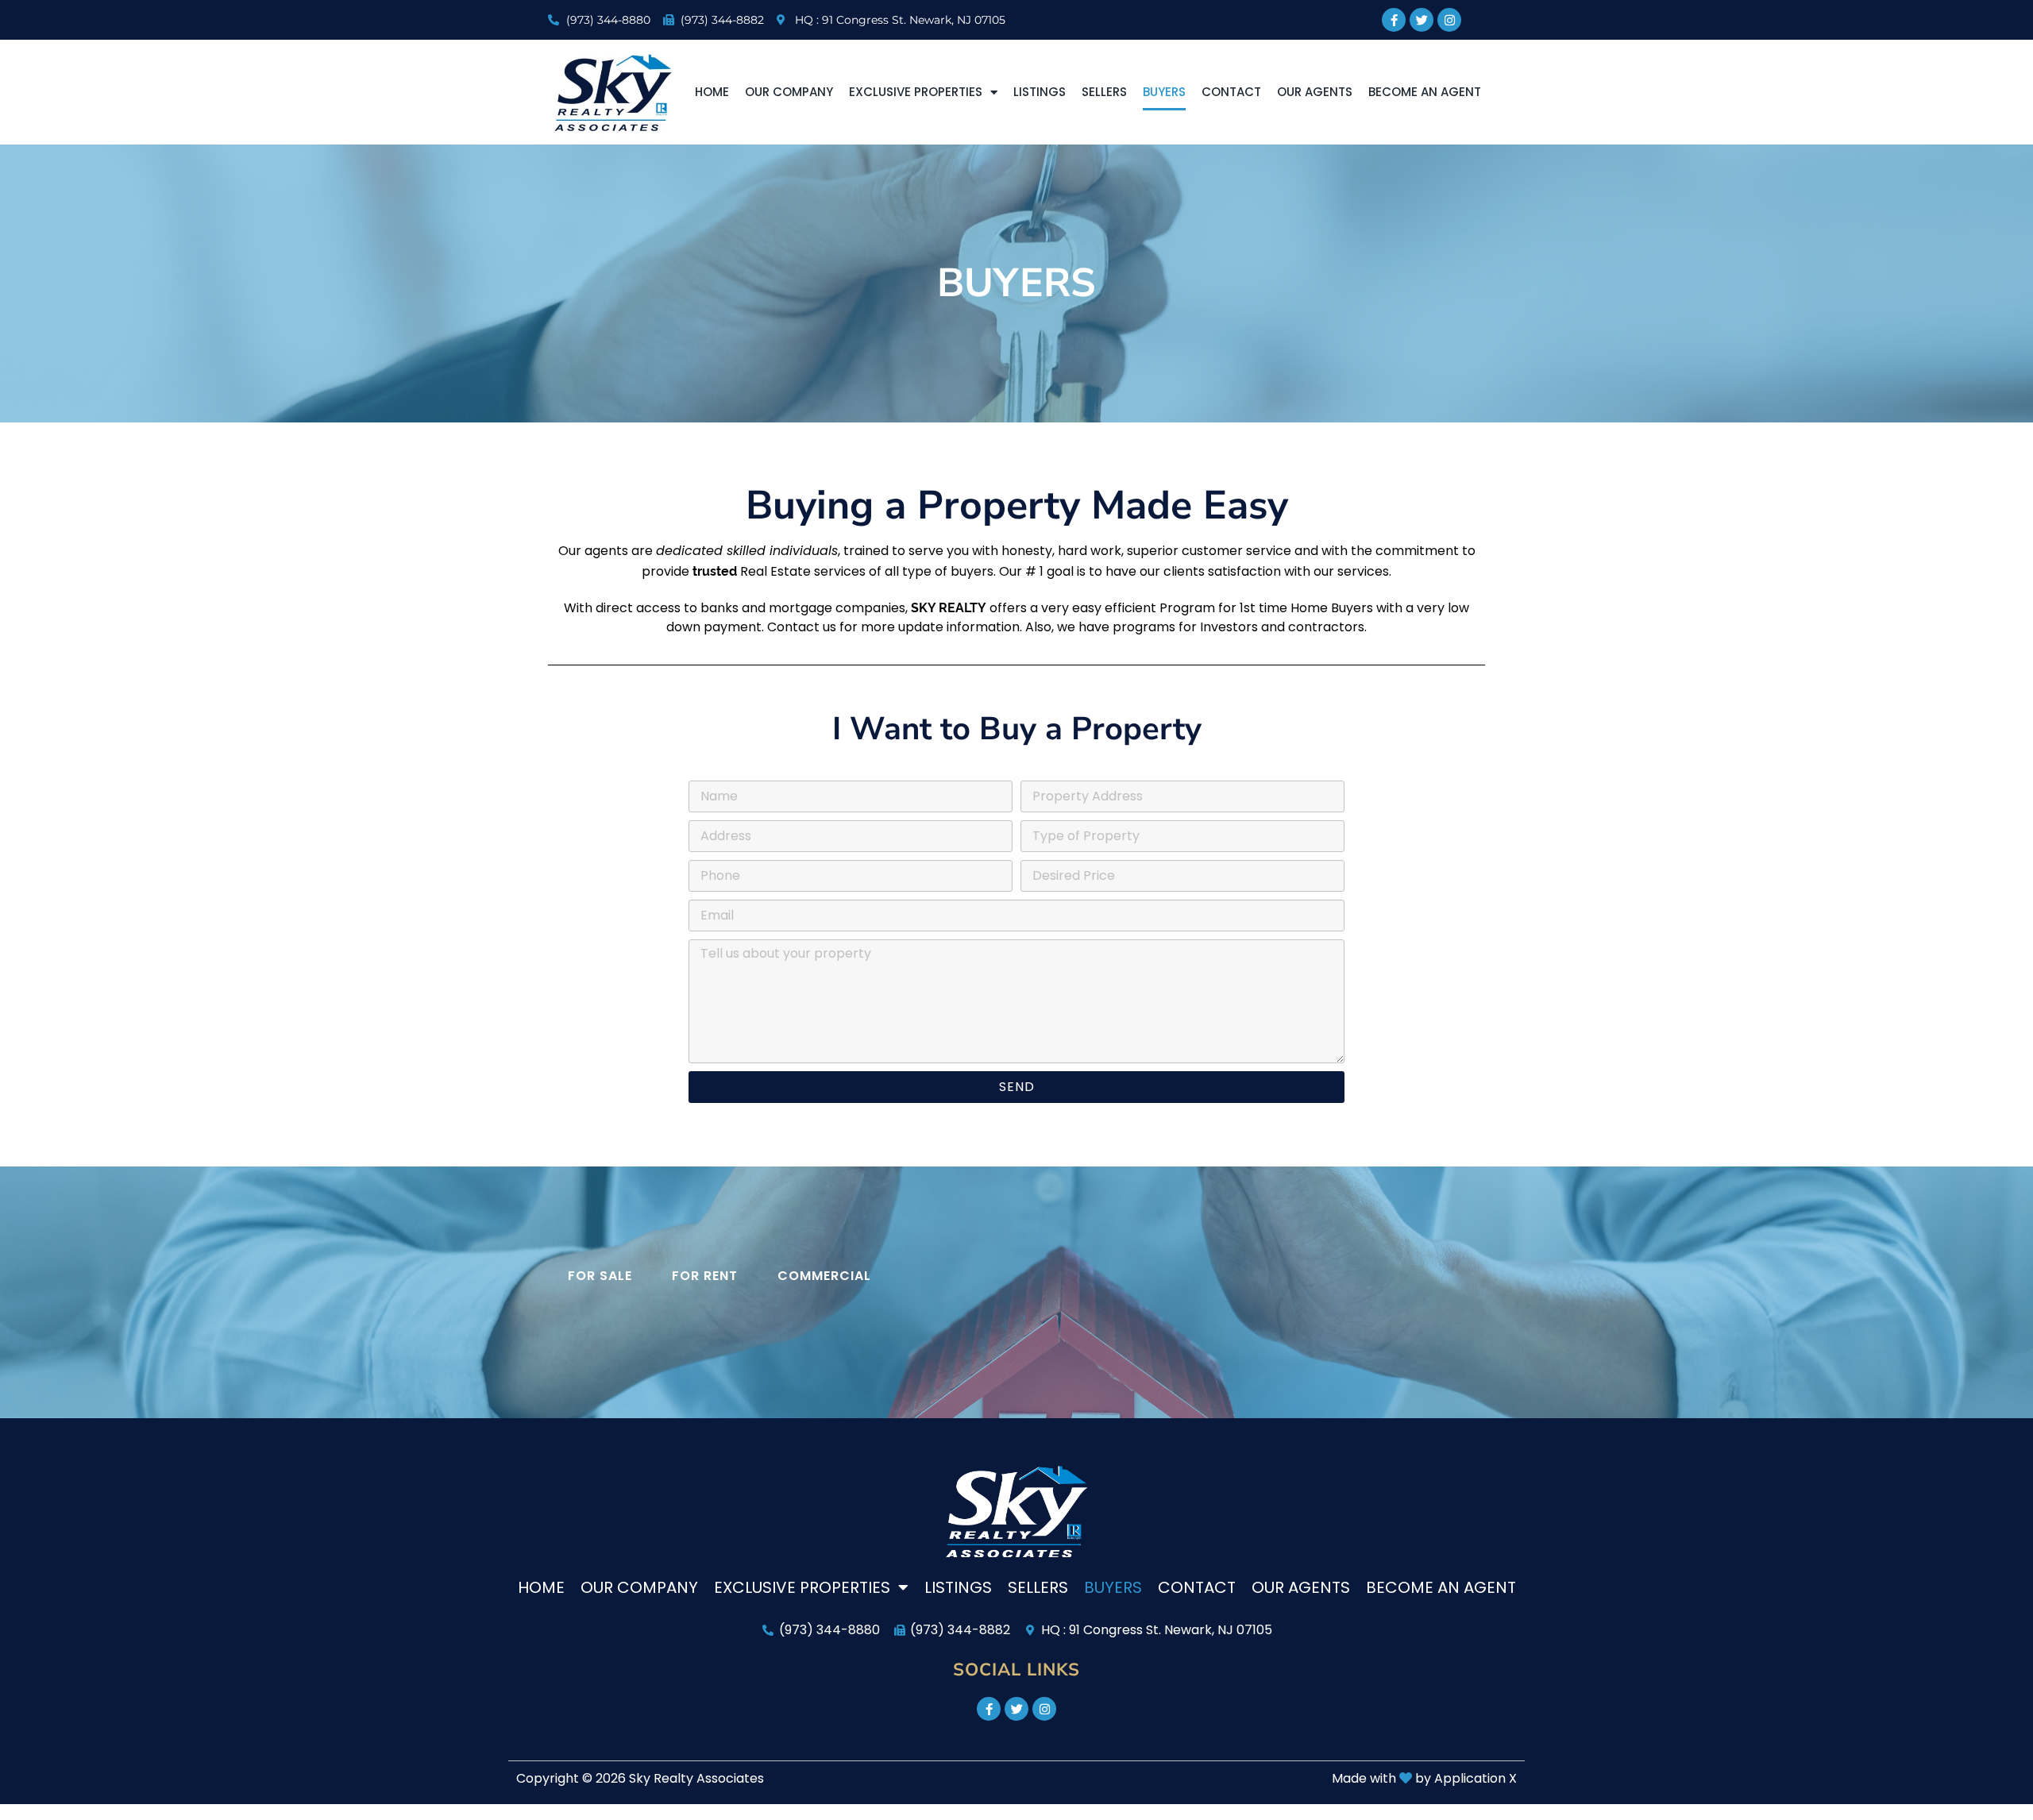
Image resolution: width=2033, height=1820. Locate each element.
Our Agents (1315, 92)
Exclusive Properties (916, 92)
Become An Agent (1425, 92)
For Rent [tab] (705, 1276)
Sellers (1104, 92)
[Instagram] (1449, 20)
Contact (1231, 92)
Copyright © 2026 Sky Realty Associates (640, 1778)
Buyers (1164, 92)
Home (712, 92)
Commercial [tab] (824, 1276)
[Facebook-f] (1394, 20)
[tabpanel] (1016, 1315)
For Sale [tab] (600, 1276)
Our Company (789, 92)
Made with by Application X (1424, 1778)
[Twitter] (1422, 20)
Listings (1040, 92)
